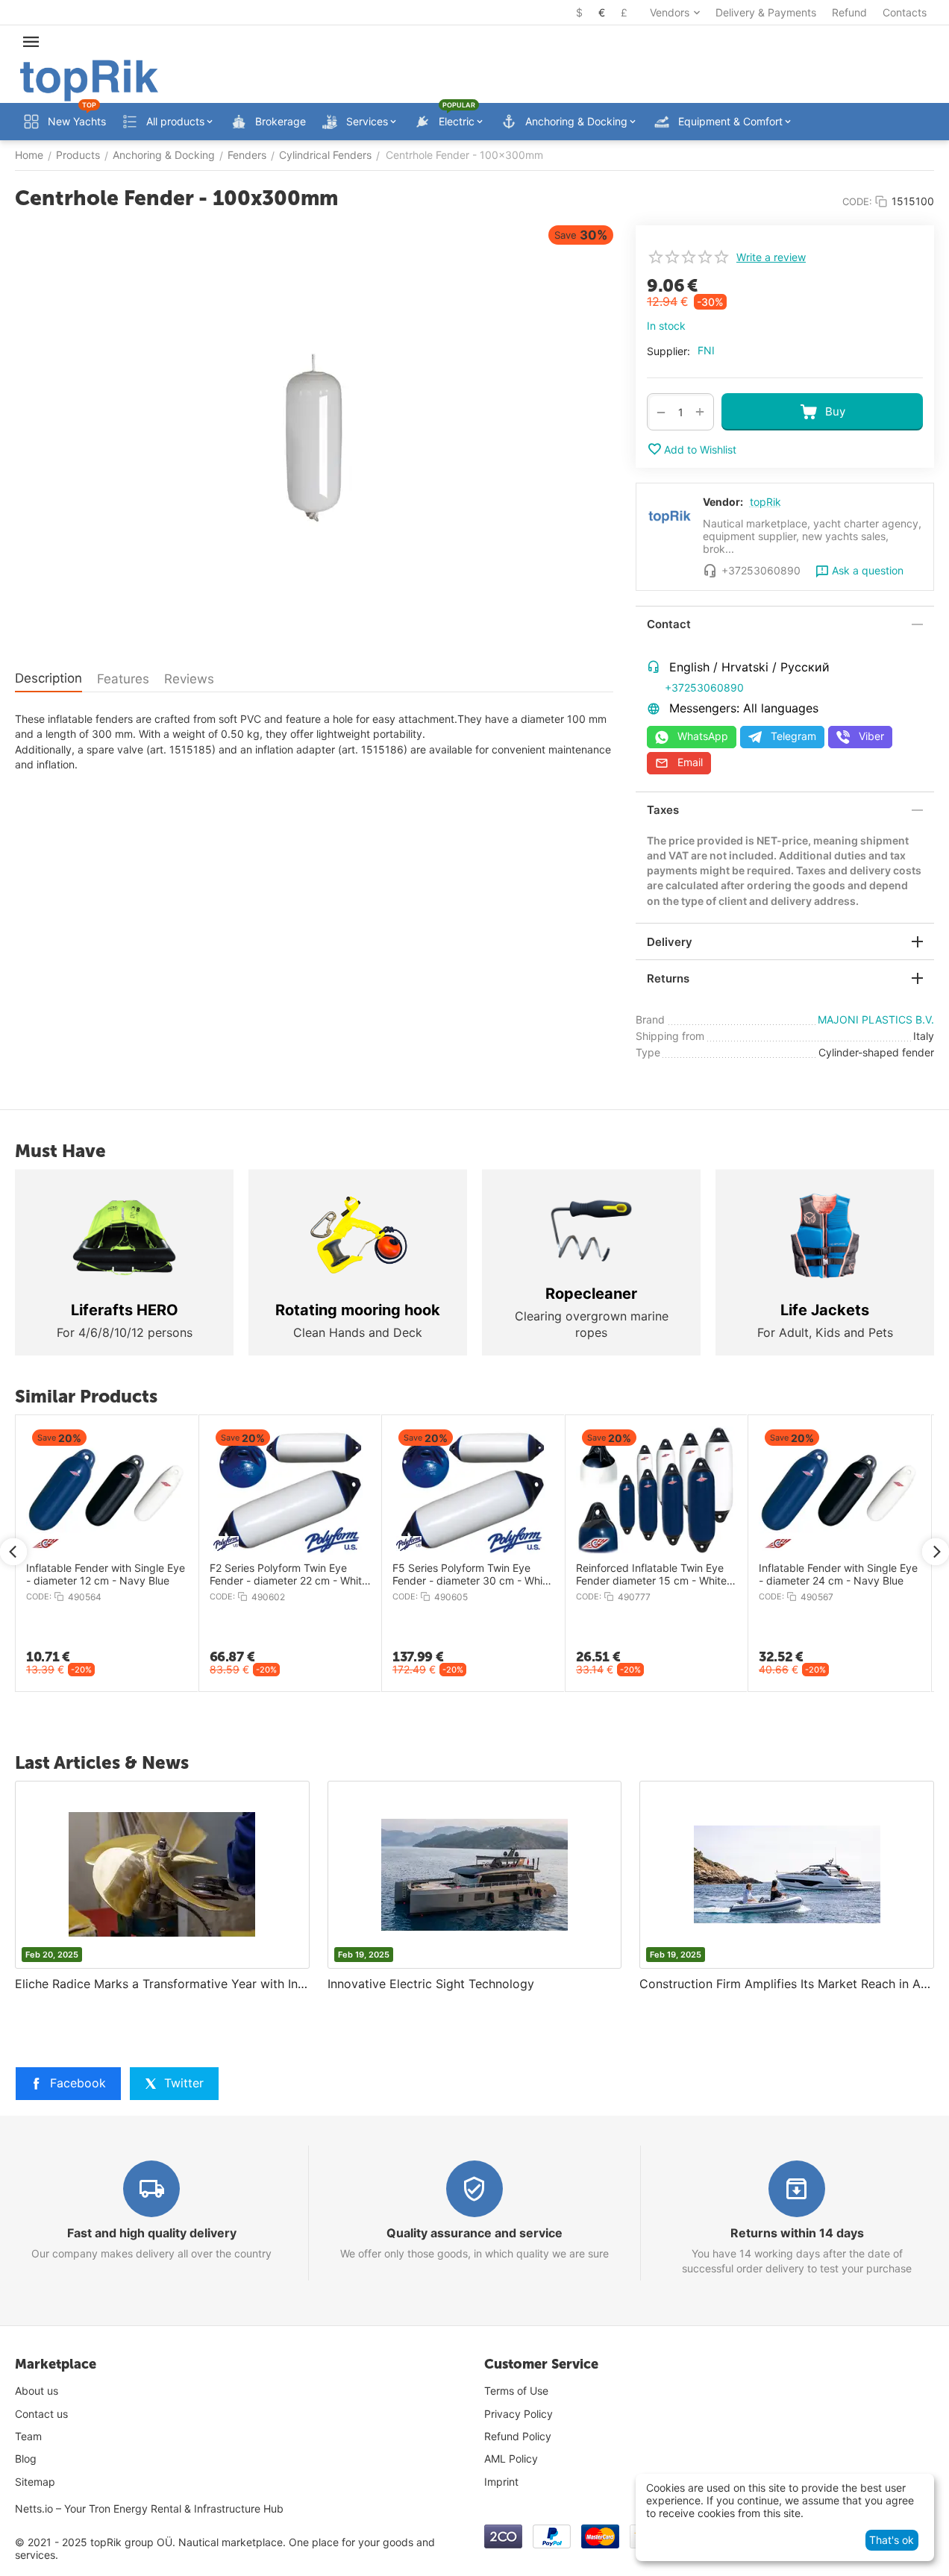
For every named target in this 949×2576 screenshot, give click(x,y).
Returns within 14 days (797, 2233)
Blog (26, 2459)
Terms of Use (516, 2391)
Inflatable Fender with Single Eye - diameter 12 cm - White (633, 1574)
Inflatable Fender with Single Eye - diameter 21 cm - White (267, 1574)
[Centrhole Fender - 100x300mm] (314, 438)
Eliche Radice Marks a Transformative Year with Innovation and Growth (162, 1984)
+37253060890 (704, 687)
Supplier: (668, 351)
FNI (706, 350)
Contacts (905, 12)
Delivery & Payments (766, 12)
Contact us (41, 2414)
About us (37, 2391)
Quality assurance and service (474, 2233)
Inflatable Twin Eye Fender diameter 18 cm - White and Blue (450, 1574)
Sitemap (35, 2482)
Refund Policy (518, 2436)
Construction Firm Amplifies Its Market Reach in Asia (787, 1984)
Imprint (501, 2482)
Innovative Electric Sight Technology (431, 1984)
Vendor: (723, 502)
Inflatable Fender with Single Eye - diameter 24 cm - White (817, 1574)
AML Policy (511, 2459)
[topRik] (89, 79)
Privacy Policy (519, 2414)
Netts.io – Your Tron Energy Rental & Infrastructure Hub (149, 2508)
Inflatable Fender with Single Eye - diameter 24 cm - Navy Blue (84, 1574)
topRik (765, 502)
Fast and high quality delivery (152, 2233)
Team (28, 2436)
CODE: (857, 201)
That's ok (892, 2540)
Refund (849, 12)
